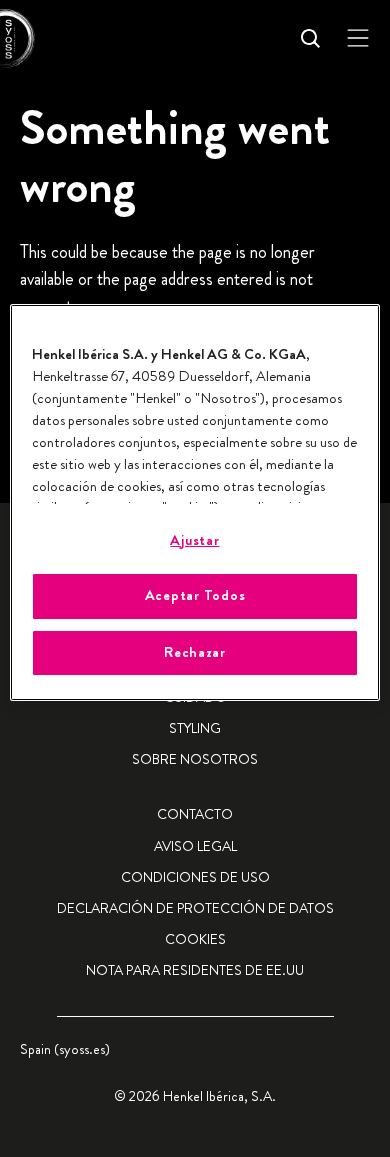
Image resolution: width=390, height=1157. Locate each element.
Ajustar (194, 540)
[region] (195, 502)
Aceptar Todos (195, 595)
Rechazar (195, 652)
